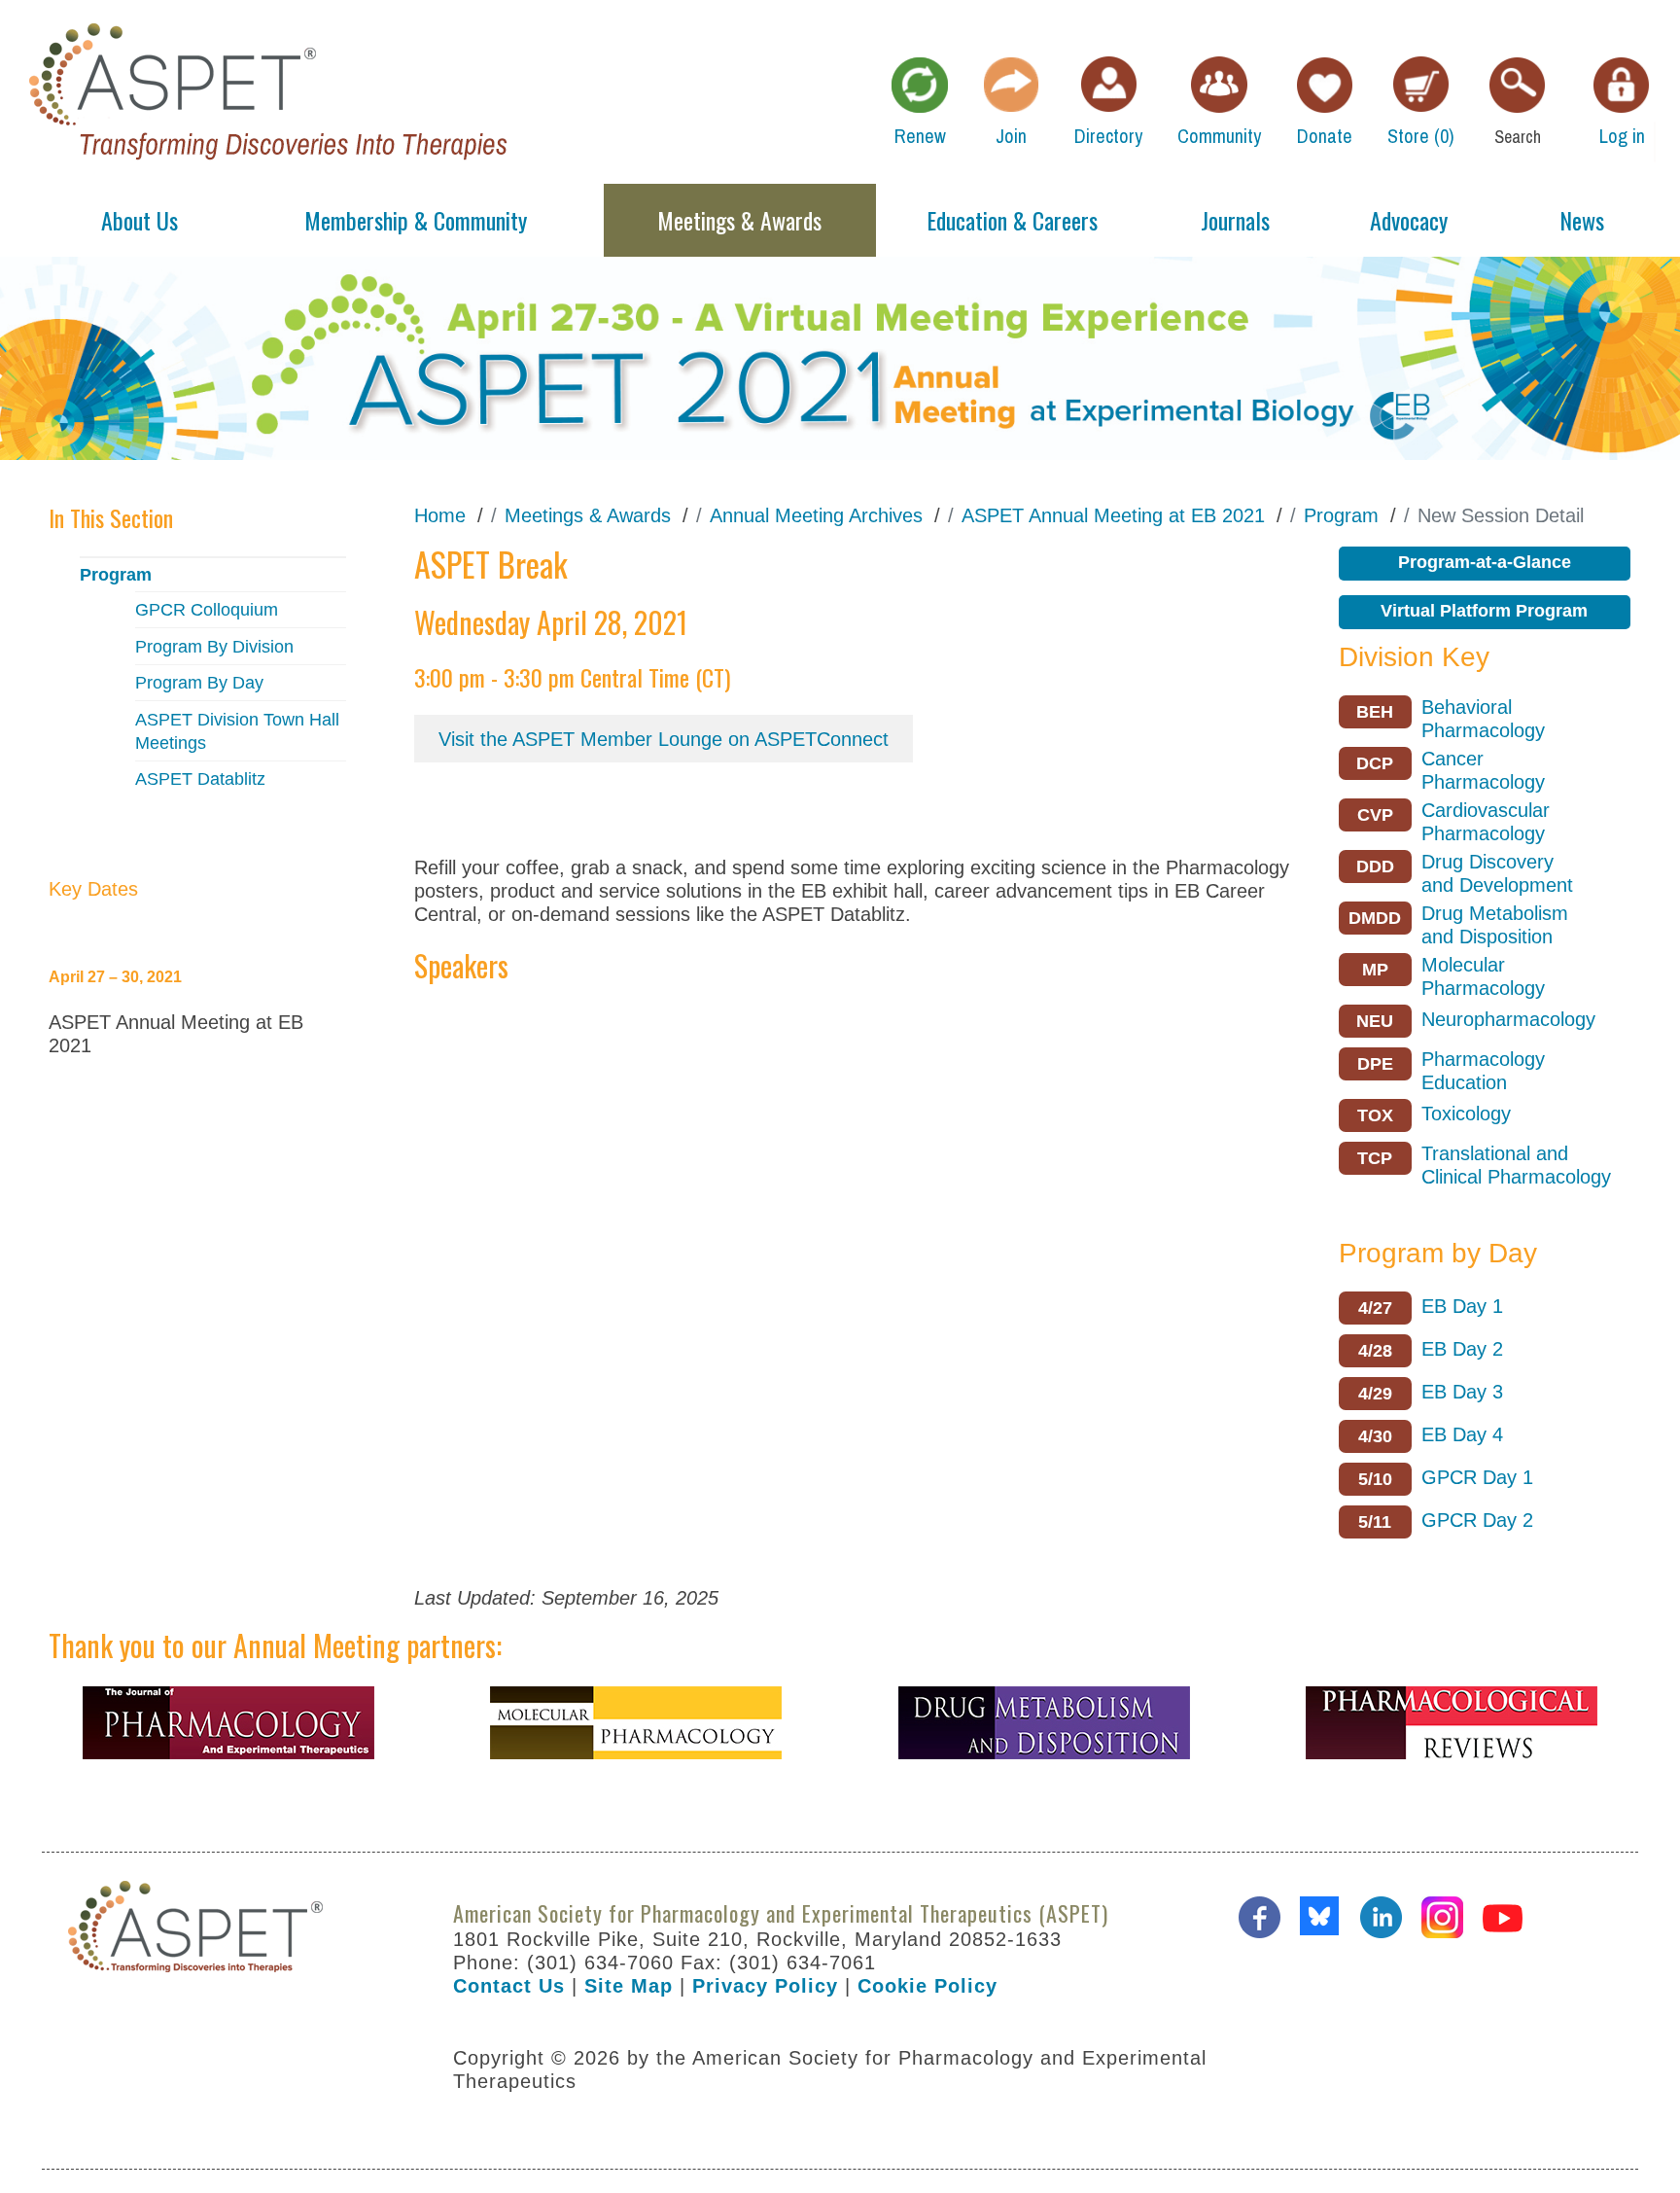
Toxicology (1466, 1114)
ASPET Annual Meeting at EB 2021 (1113, 515)
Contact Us (509, 1986)
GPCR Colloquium (207, 610)
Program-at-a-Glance (1485, 562)
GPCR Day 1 (1477, 1477)
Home (440, 515)
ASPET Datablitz (200, 779)
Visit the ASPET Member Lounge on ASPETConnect (664, 739)
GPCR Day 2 (1477, 1520)
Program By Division (214, 647)
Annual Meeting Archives (816, 515)
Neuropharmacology (1508, 1019)
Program (116, 575)
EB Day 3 (1462, 1392)
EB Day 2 (1462, 1349)
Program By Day (199, 683)
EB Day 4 (1462, 1434)
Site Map (629, 1986)
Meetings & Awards (588, 515)
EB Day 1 (1462, 1306)
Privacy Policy (765, 1986)
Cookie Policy (927, 1986)
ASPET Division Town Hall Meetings (237, 731)
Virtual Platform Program (1484, 611)
